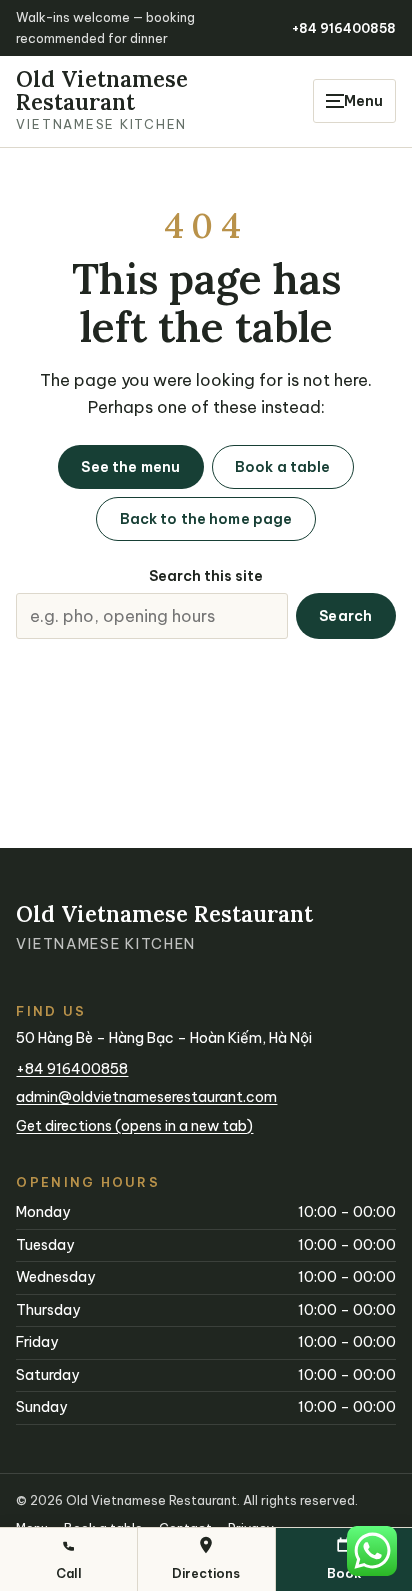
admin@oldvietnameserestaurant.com (146, 1097)
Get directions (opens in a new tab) (134, 1126)
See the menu (130, 467)
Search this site (206, 576)
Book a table (283, 467)
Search (345, 616)
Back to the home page (206, 519)
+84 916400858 (344, 28)
